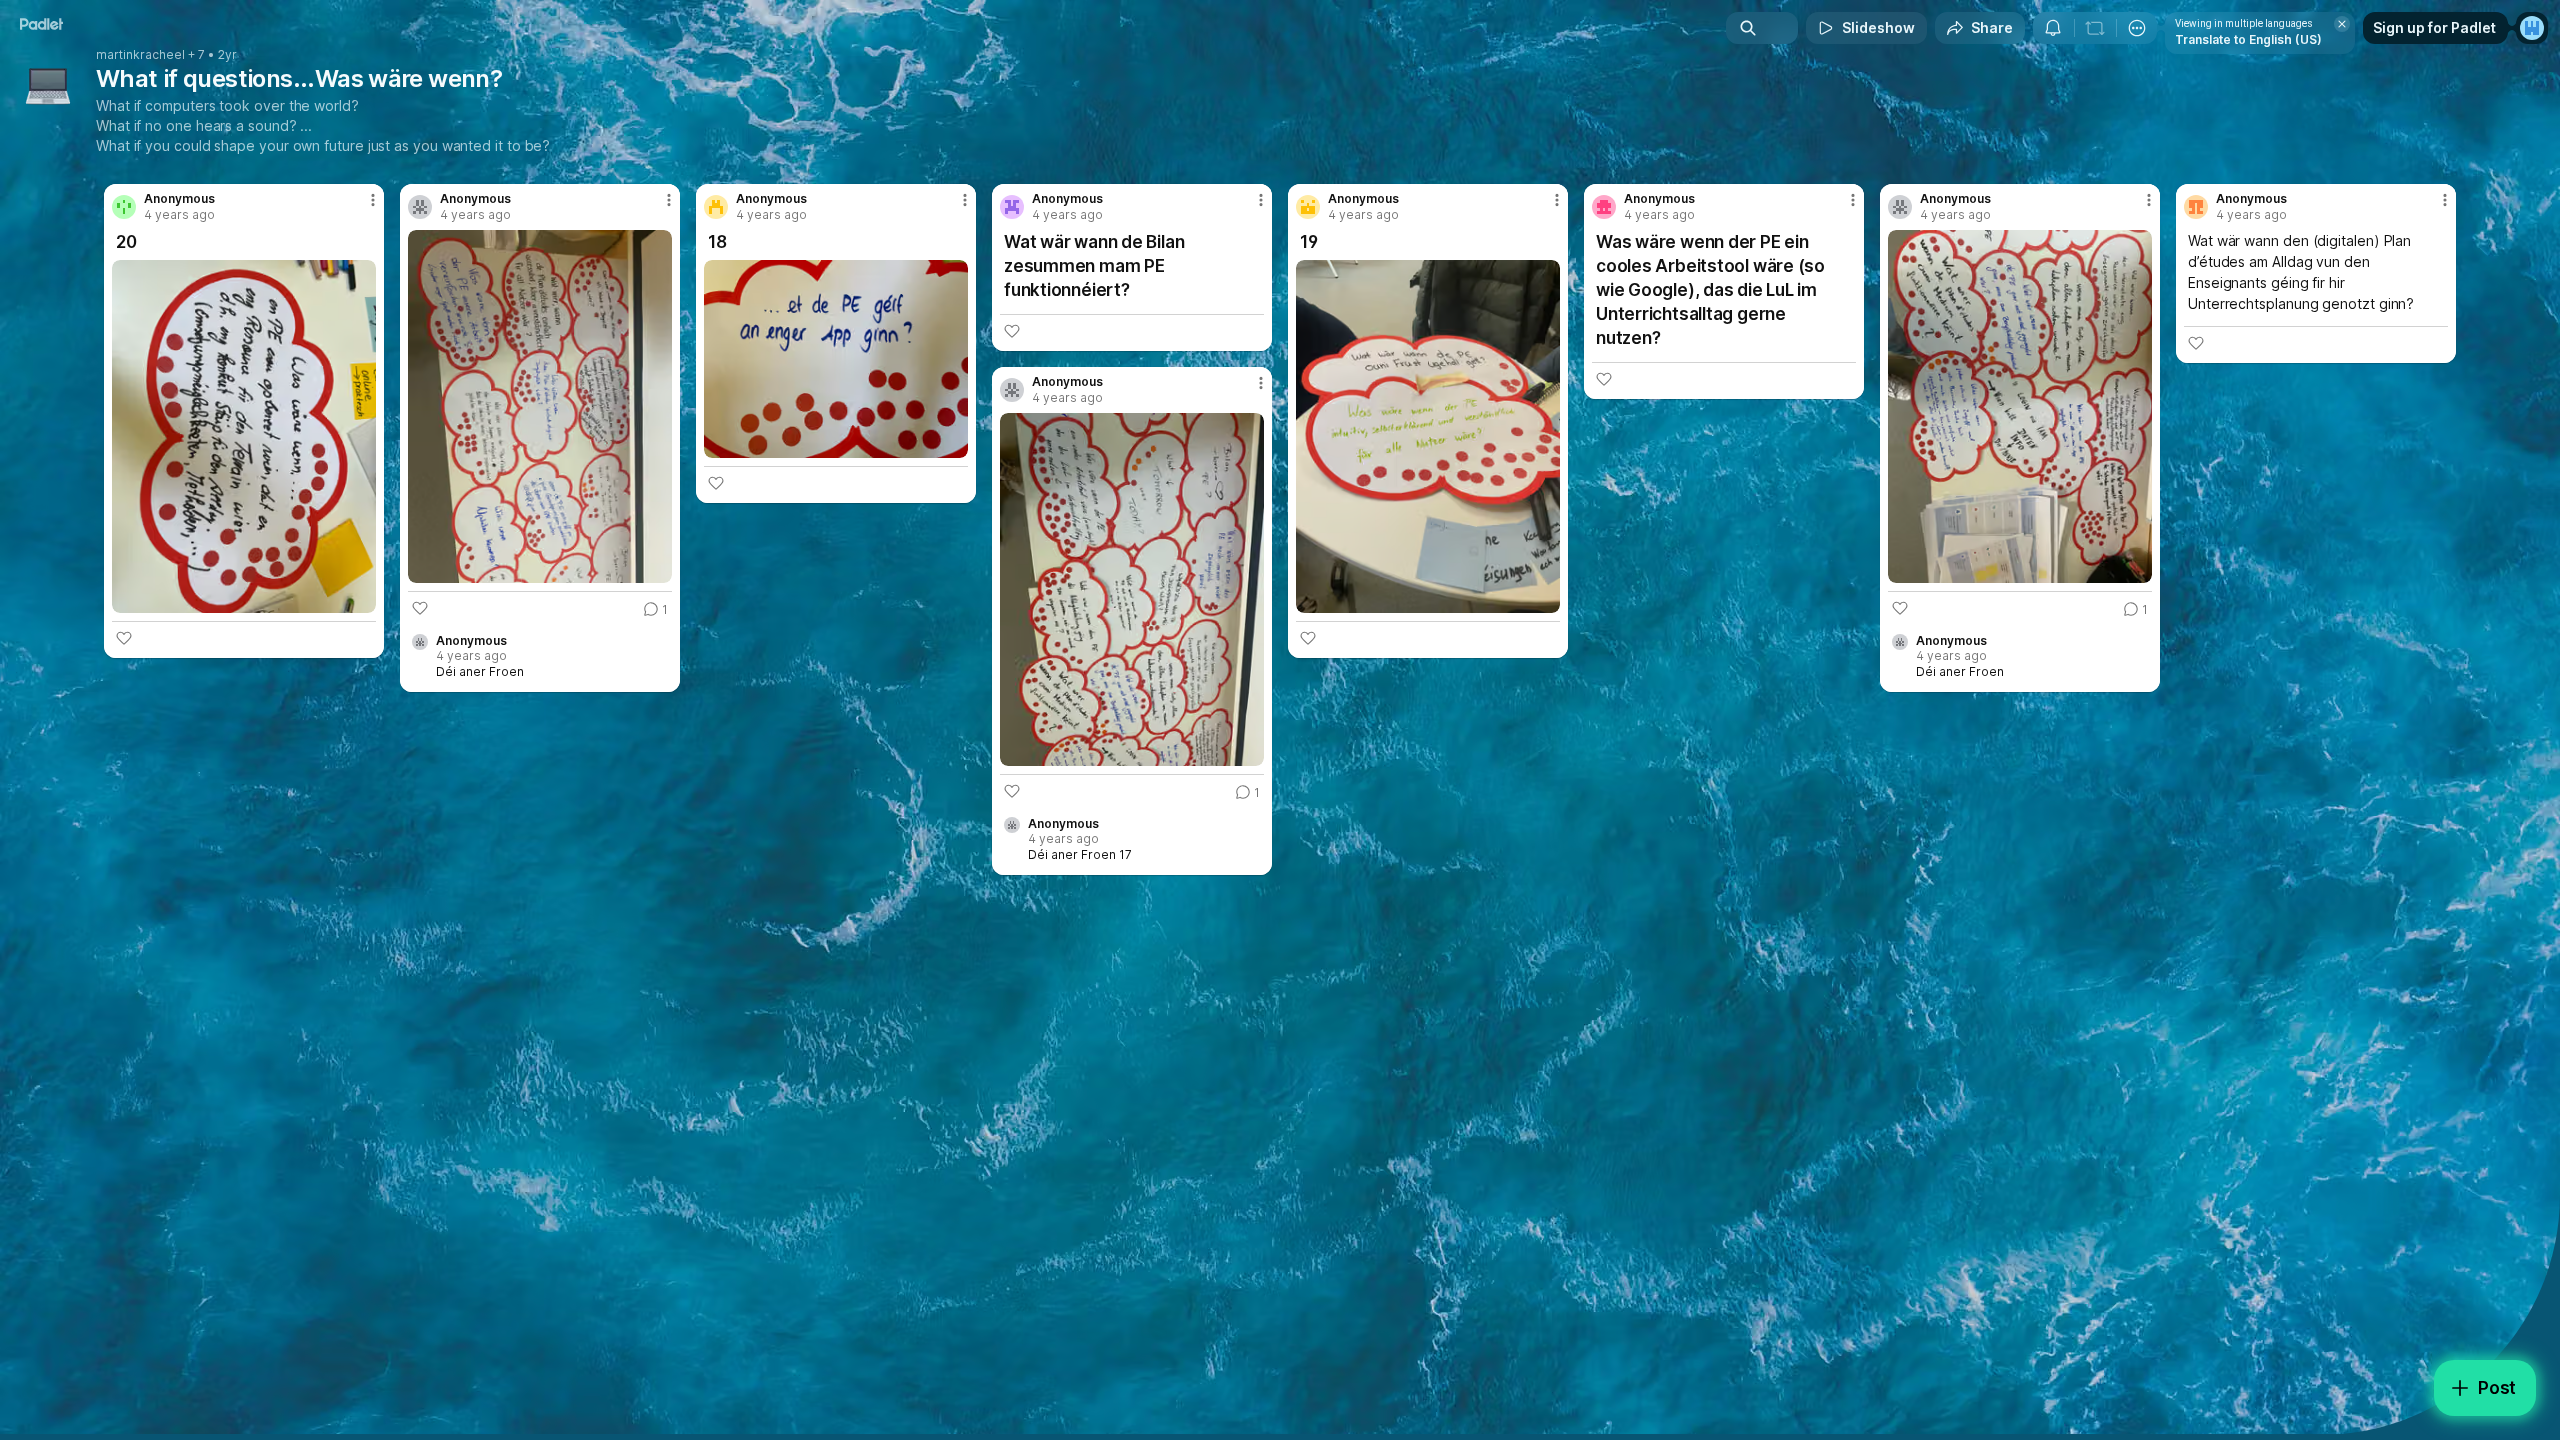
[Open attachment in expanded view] (244, 436)
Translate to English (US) (2248, 39)
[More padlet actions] (2137, 28)
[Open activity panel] (2053, 28)
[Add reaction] (124, 638)
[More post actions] (373, 200)
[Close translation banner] (2342, 24)
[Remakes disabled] (2095, 28)
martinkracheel (140, 55)
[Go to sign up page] (2532, 28)
